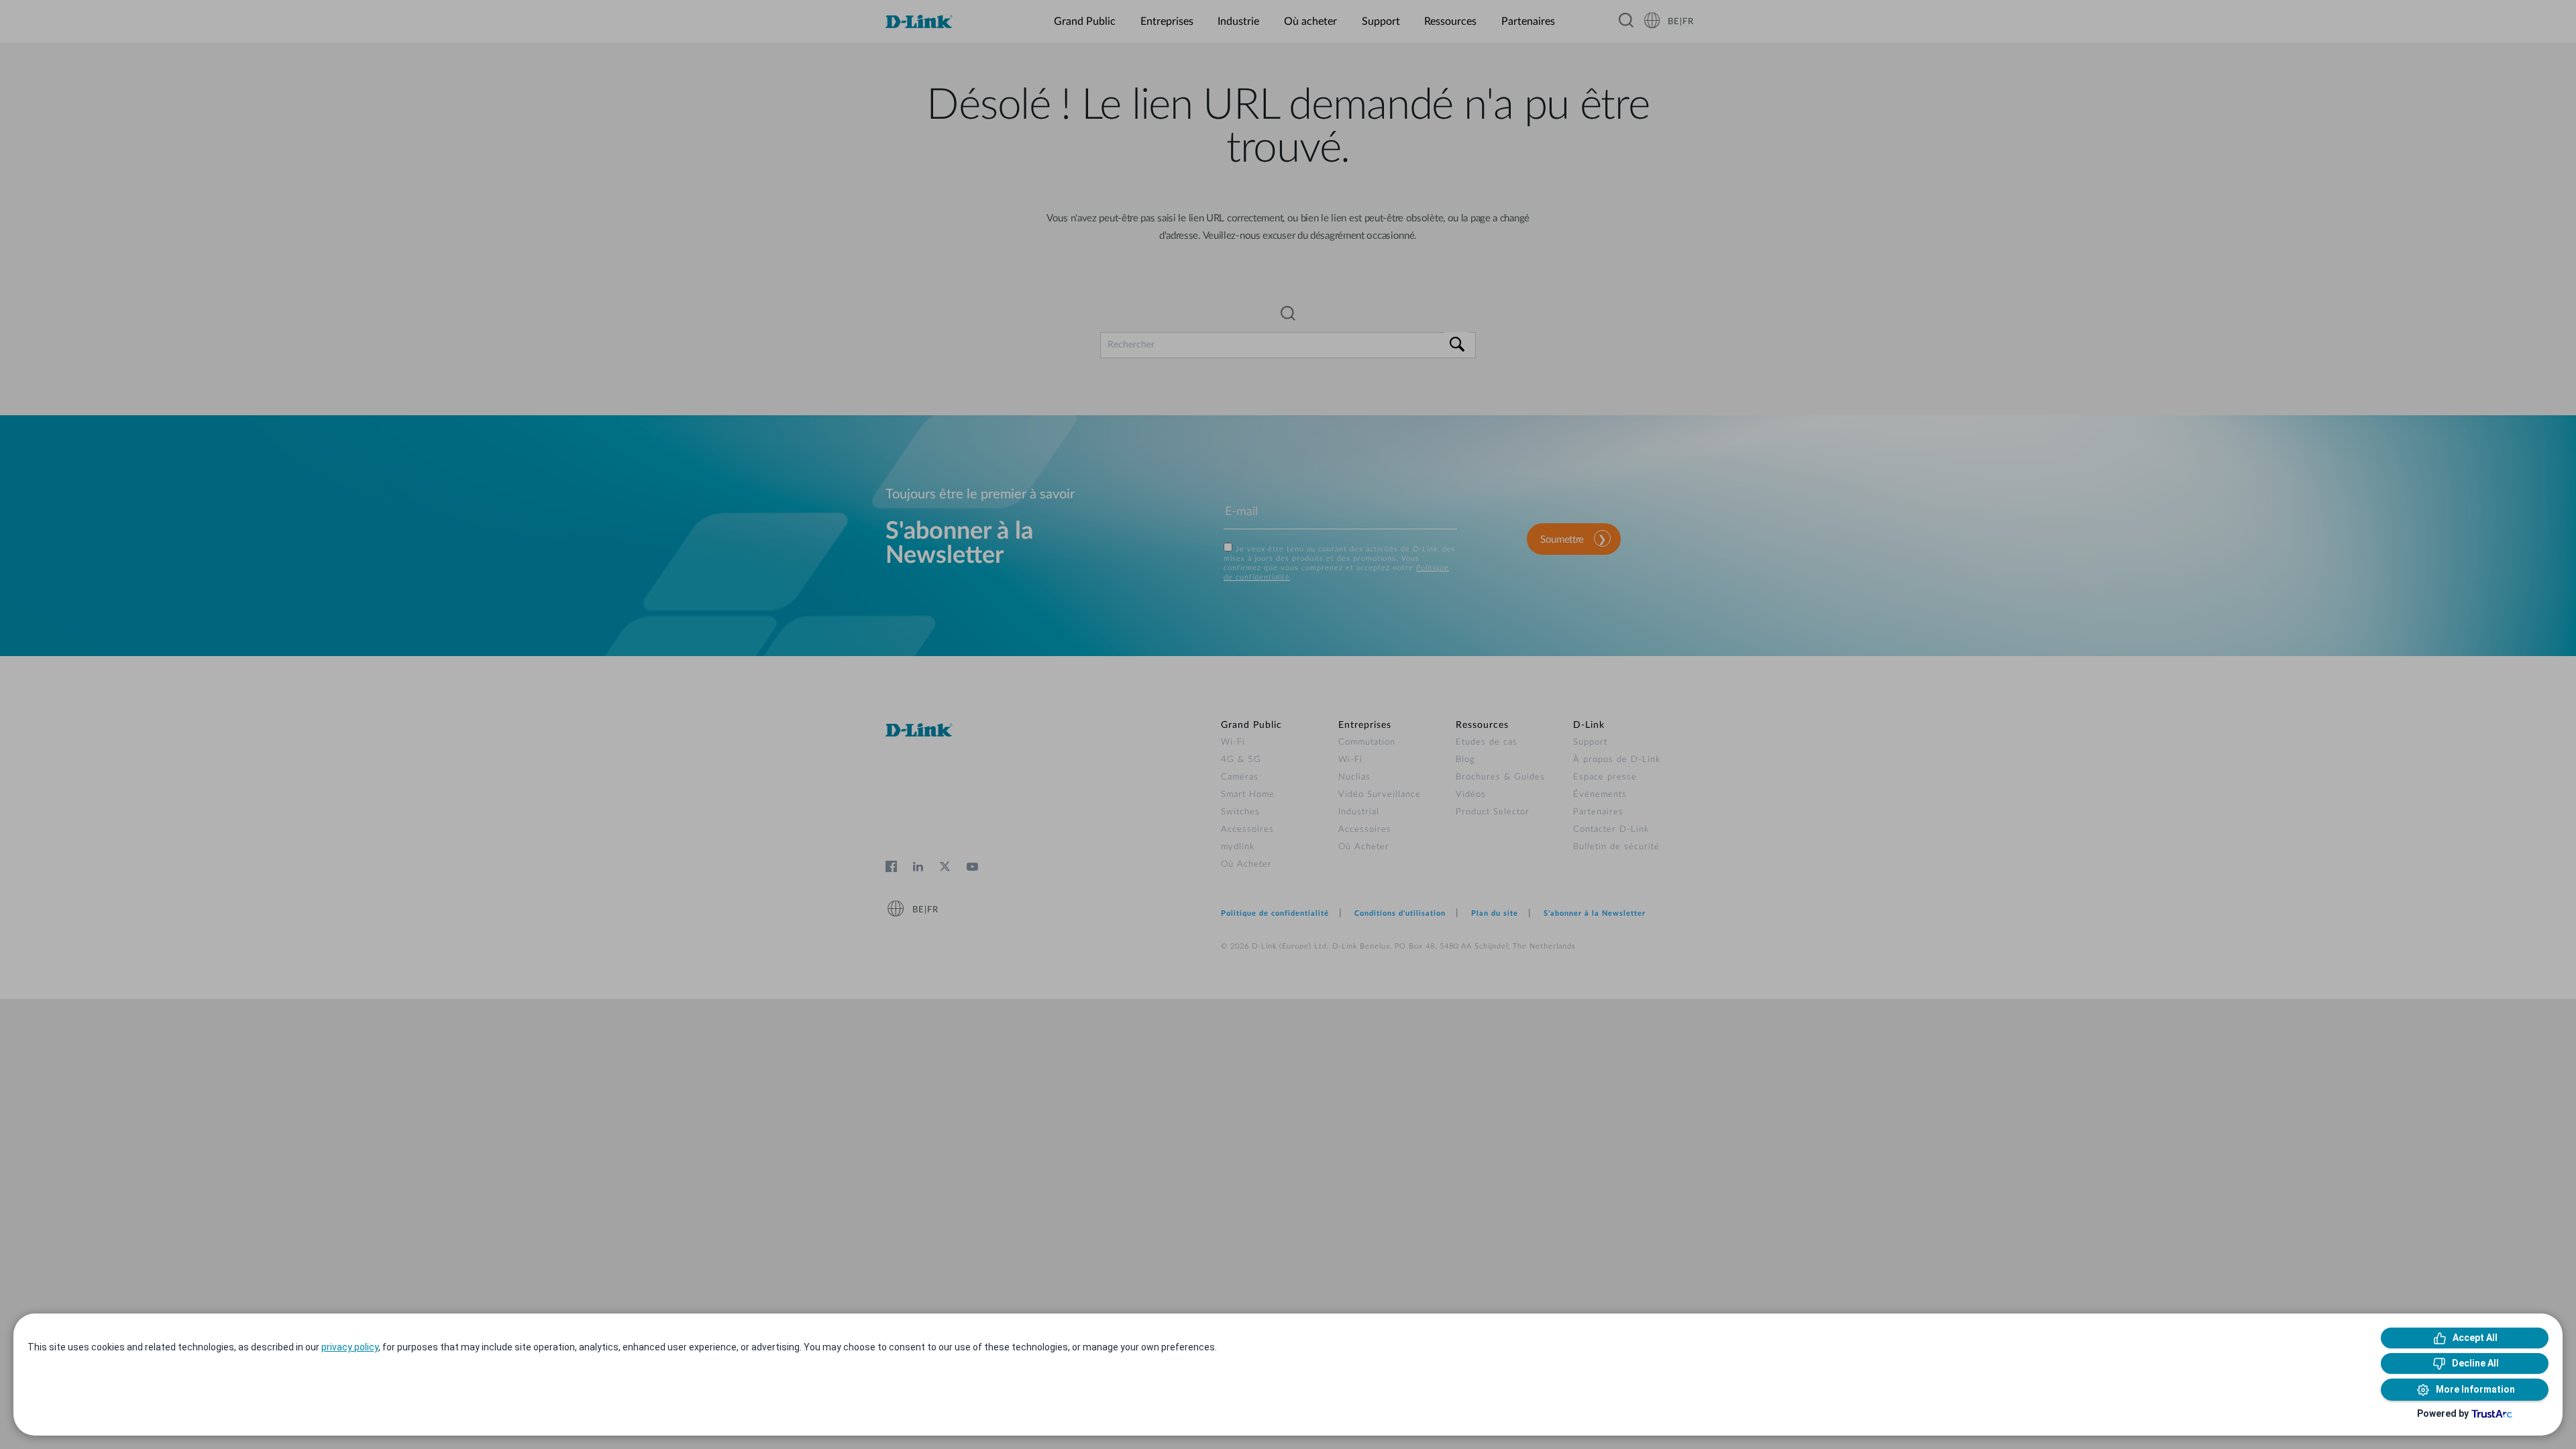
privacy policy (350, 1347)
